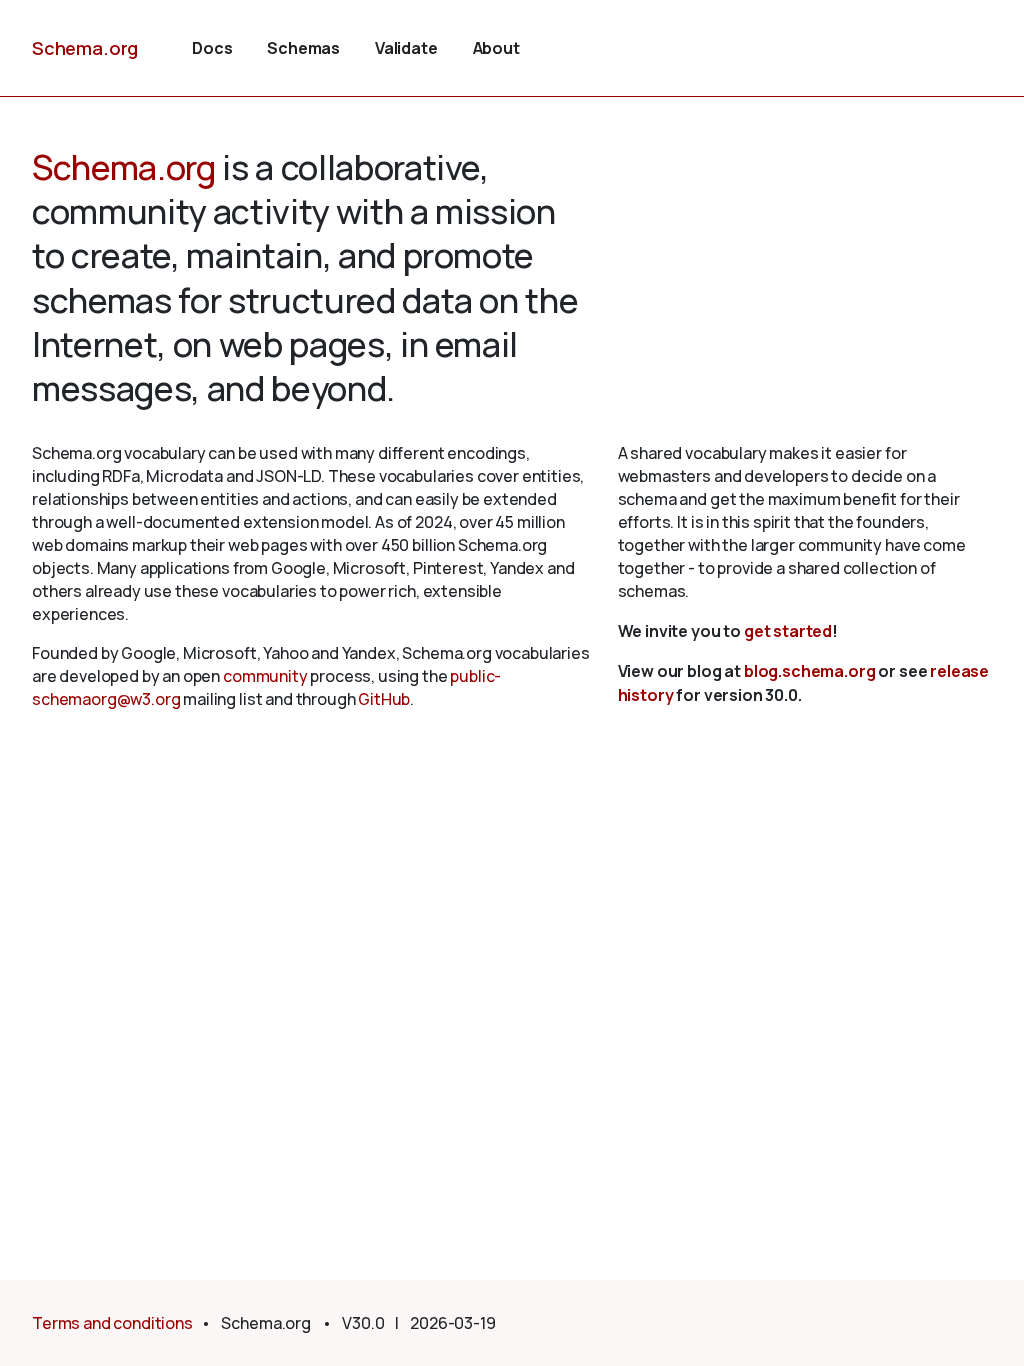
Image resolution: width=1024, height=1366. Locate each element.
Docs (212, 48)
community (265, 676)
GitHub (384, 699)
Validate (406, 48)
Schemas (303, 48)
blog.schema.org (810, 671)
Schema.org (85, 48)
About (496, 48)
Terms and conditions (112, 1323)
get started (788, 631)
